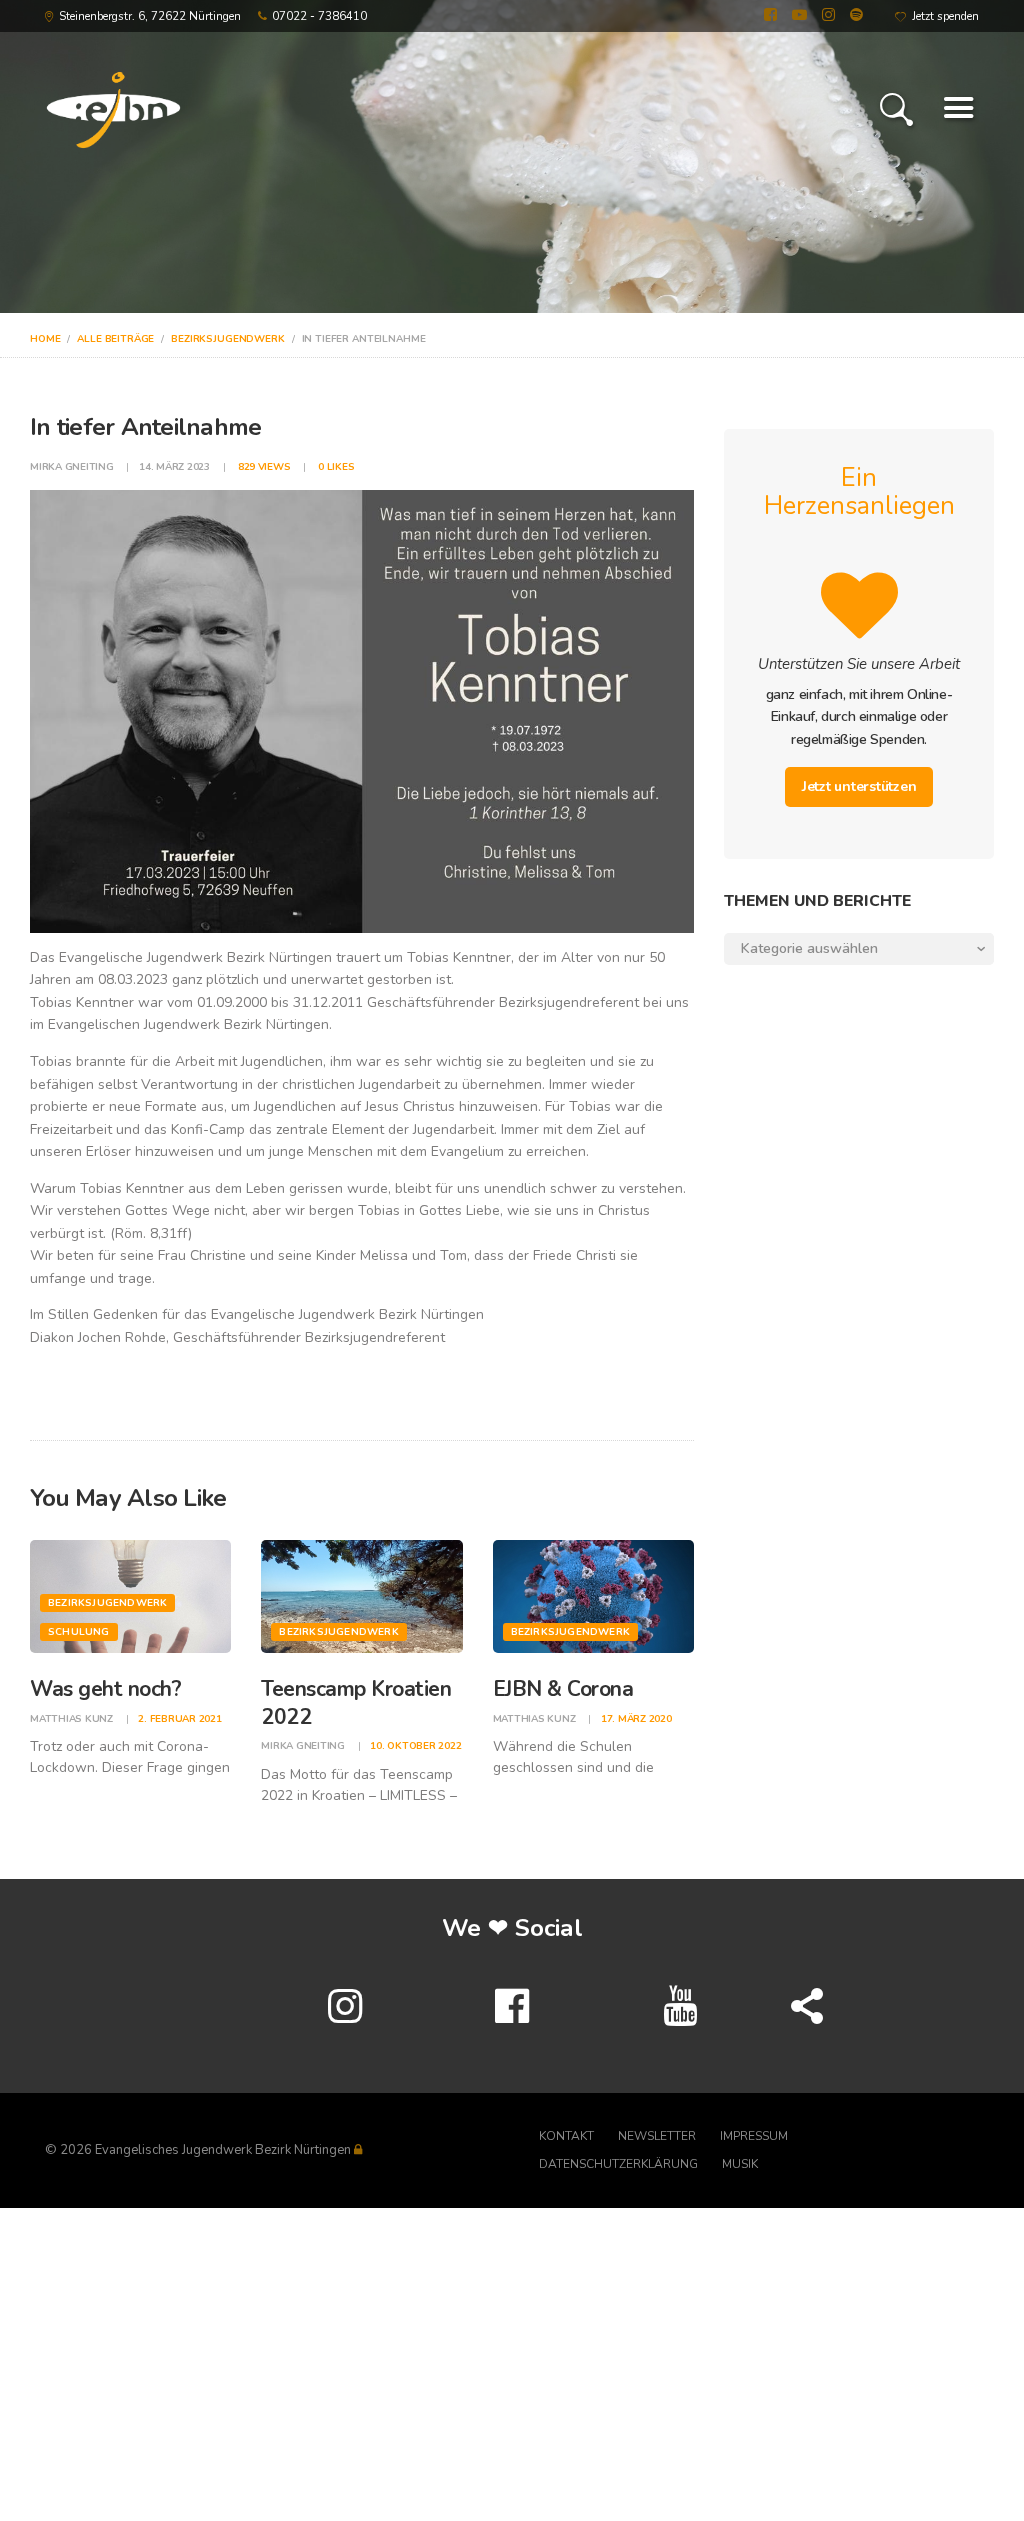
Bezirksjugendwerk (227, 339)
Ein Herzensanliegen (859, 492)
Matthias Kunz (73, 1719)
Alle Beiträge (115, 339)
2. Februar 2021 (179, 1719)
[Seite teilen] (807, 2007)
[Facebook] (512, 2007)
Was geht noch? (105, 1689)
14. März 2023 (174, 467)
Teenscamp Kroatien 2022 (356, 1703)
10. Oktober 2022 (415, 1746)
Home (45, 339)
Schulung (79, 1632)
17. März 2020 (636, 1719)
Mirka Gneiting (73, 467)
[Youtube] (679, 2007)
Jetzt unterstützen (859, 786)
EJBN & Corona (563, 1689)
